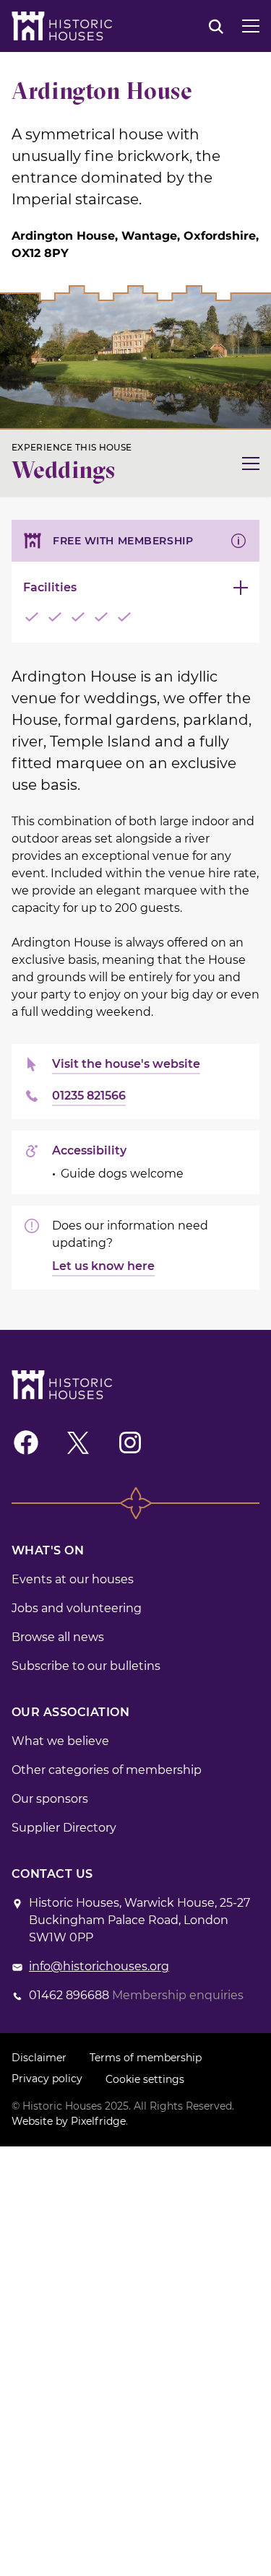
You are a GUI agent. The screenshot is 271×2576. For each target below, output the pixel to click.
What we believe (60, 1741)
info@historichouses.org (99, 1966)
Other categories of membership (107, 1770)
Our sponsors (50, 1799)
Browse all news (58, 1637)
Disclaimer (39, 2058)
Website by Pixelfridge (69, 2121)
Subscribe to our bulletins (86, 1666)
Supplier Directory (64, 1828)
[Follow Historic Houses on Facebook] (26, 1443)
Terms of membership (146, 2058)
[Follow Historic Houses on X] (78, 1443)
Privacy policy (47, 2079)
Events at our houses (73, 1579)
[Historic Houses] (62, 26)
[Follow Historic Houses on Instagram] (130, 1443)
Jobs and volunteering (77, 1608)
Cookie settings (145, 2079)
